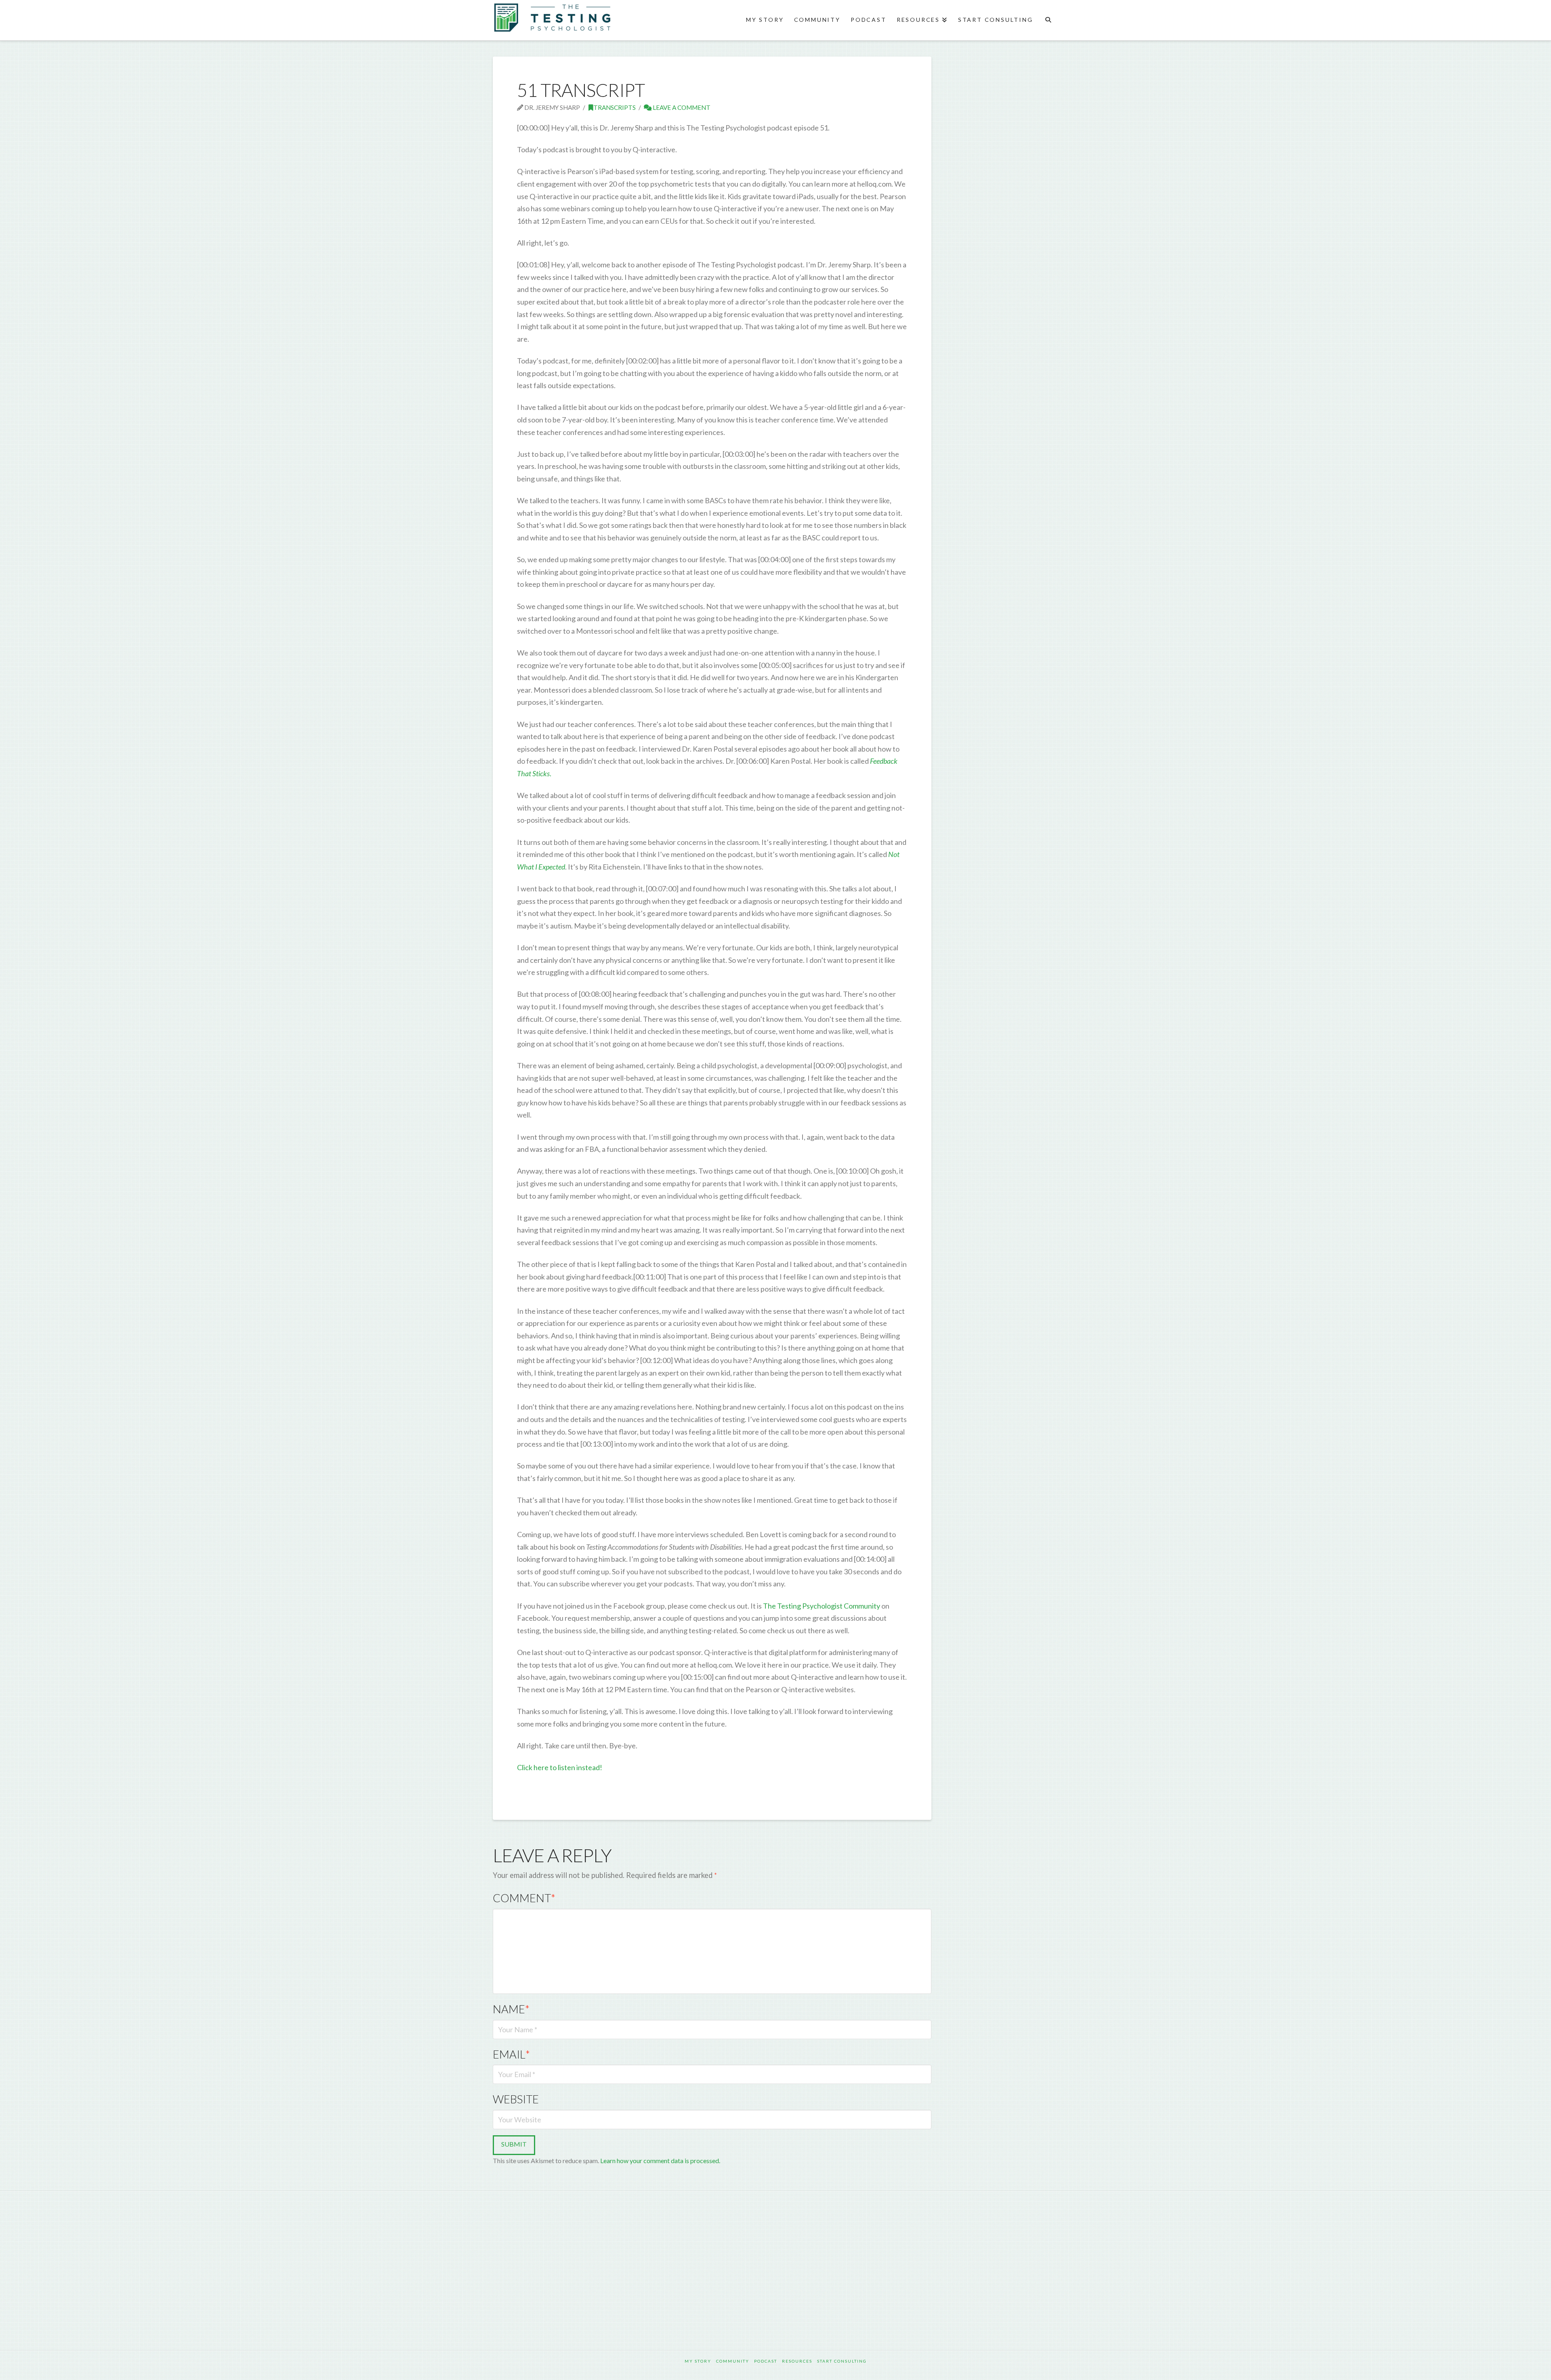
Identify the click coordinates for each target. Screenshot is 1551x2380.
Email (511, 2054)
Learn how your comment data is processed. (660, 2160)
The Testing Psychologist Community (822, 1606)
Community (733, 2361)
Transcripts (615, 107)
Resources (797, 2361)
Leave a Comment (681, 107)
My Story (698, 2361)
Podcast (766, 2361)
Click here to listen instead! (560, 1767)
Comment (524, 1898)
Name (511, 2009)
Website (516, 2099)
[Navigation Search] (1048, 20)
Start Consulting (842, 2361)
